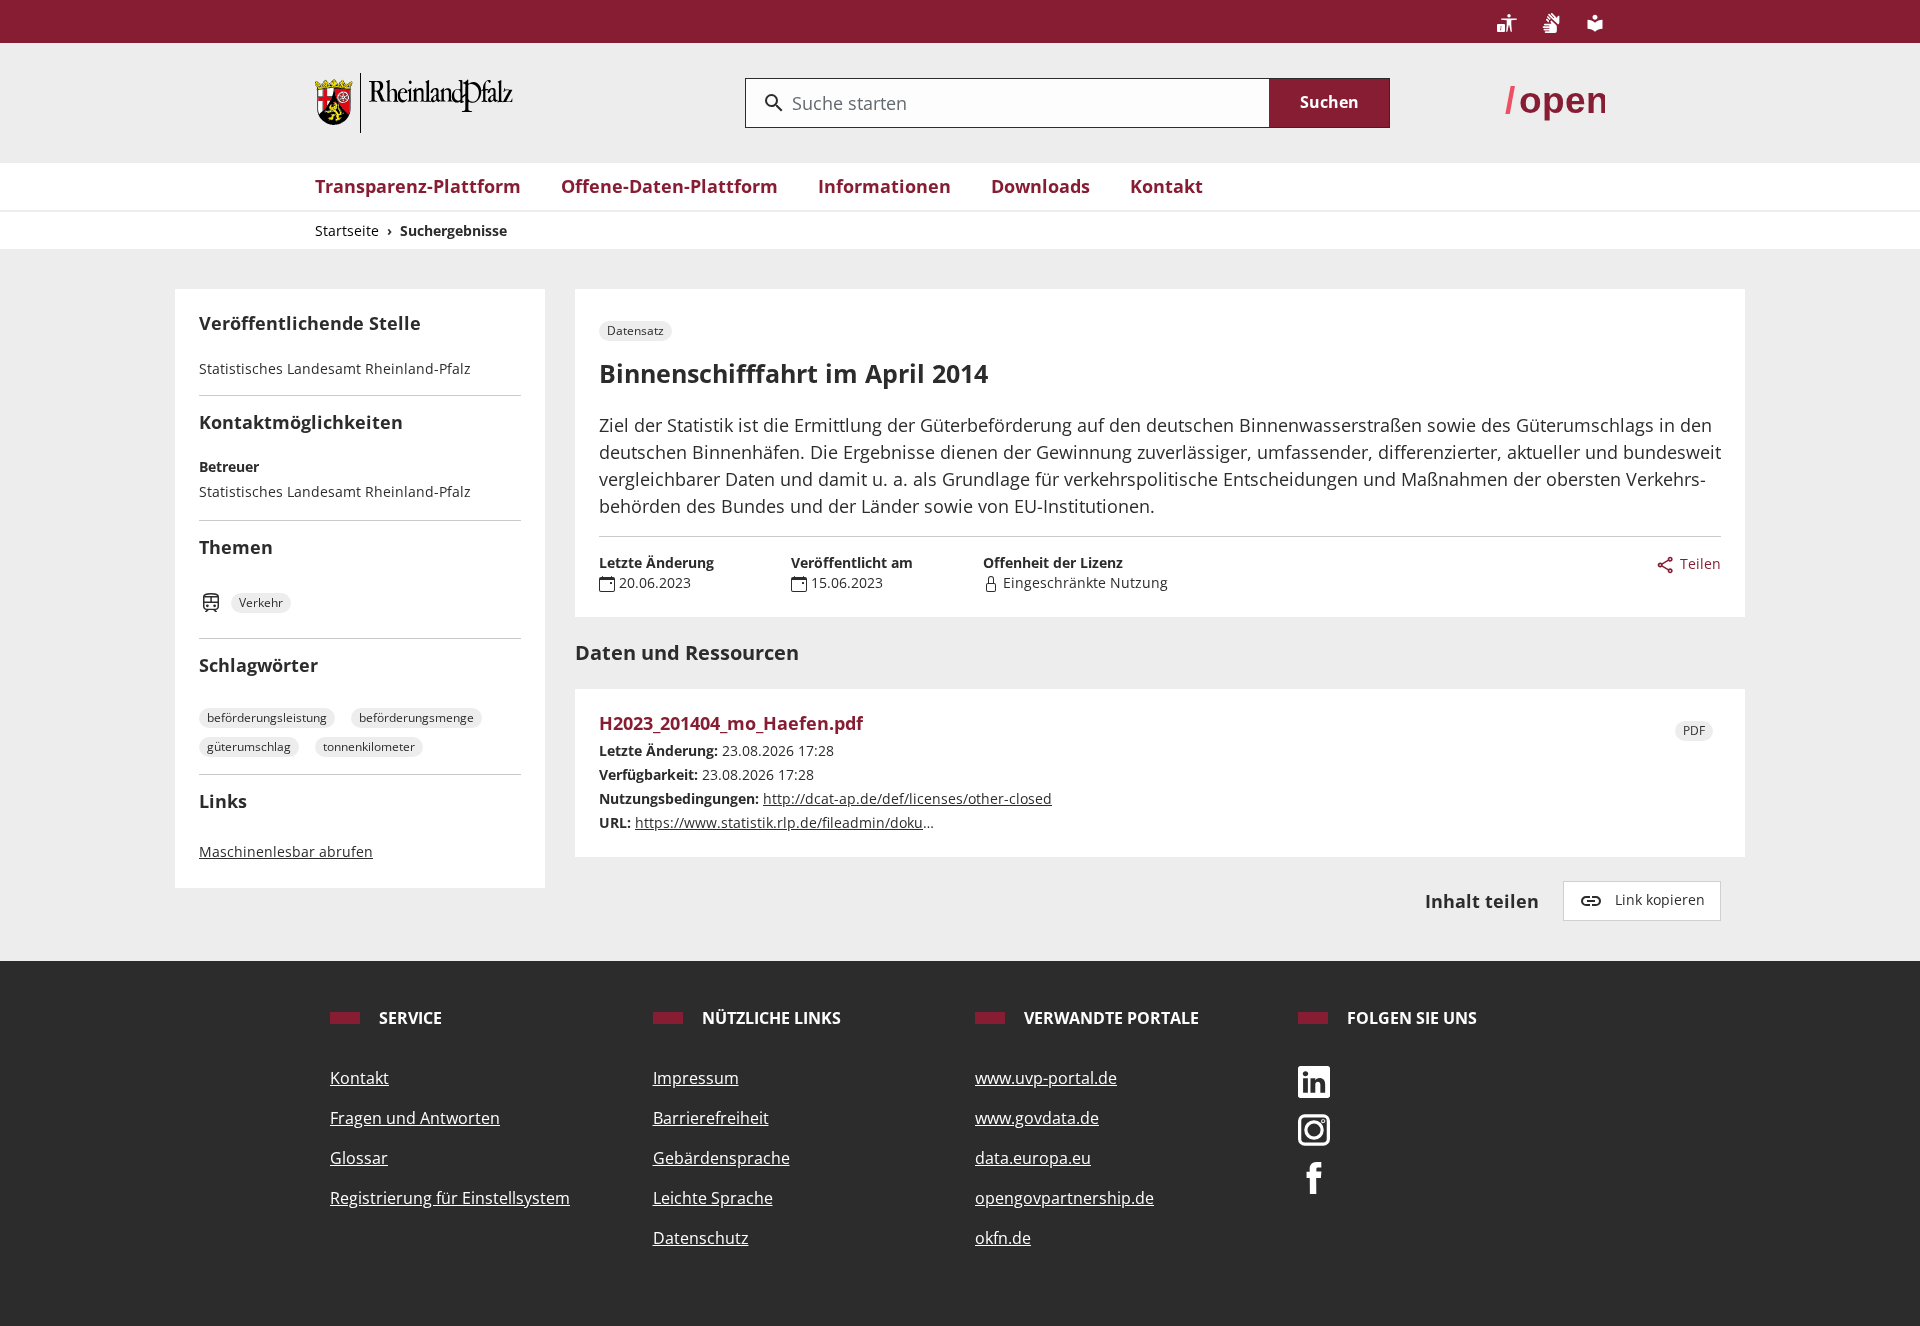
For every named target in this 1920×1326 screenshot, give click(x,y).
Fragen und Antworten (415, 1118)
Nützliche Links (769, 1018)
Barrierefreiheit (711, 1118)
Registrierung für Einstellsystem (450, 1198)
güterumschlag (249, 746)
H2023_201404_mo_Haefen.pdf (731, 724)
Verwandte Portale (1109, 1018)
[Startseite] (414, 101)
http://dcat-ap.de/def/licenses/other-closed (907, 798)
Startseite (347, 230)
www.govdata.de (1037, 1118)
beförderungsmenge (416, 717)
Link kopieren (1660, 899)
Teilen (1698, 563)
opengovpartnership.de (1064, 1198)
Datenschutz (701, 1238)
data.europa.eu (1033, 1158)
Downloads (1040, 186)
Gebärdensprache (721, 1158)
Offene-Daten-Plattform (669, 186)
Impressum (696, 1078)
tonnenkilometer (369, 746)
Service (408, 1018)
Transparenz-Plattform (418, 186)
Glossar (359, 1158)
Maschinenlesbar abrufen (286, 851)
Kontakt (1166, 186)
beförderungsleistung (267, 717)
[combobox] (1007, 103)
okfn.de (1003, 1238)
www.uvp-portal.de (1046, 1078)
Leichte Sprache (713, 1198)
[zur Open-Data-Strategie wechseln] (1555, 101)
